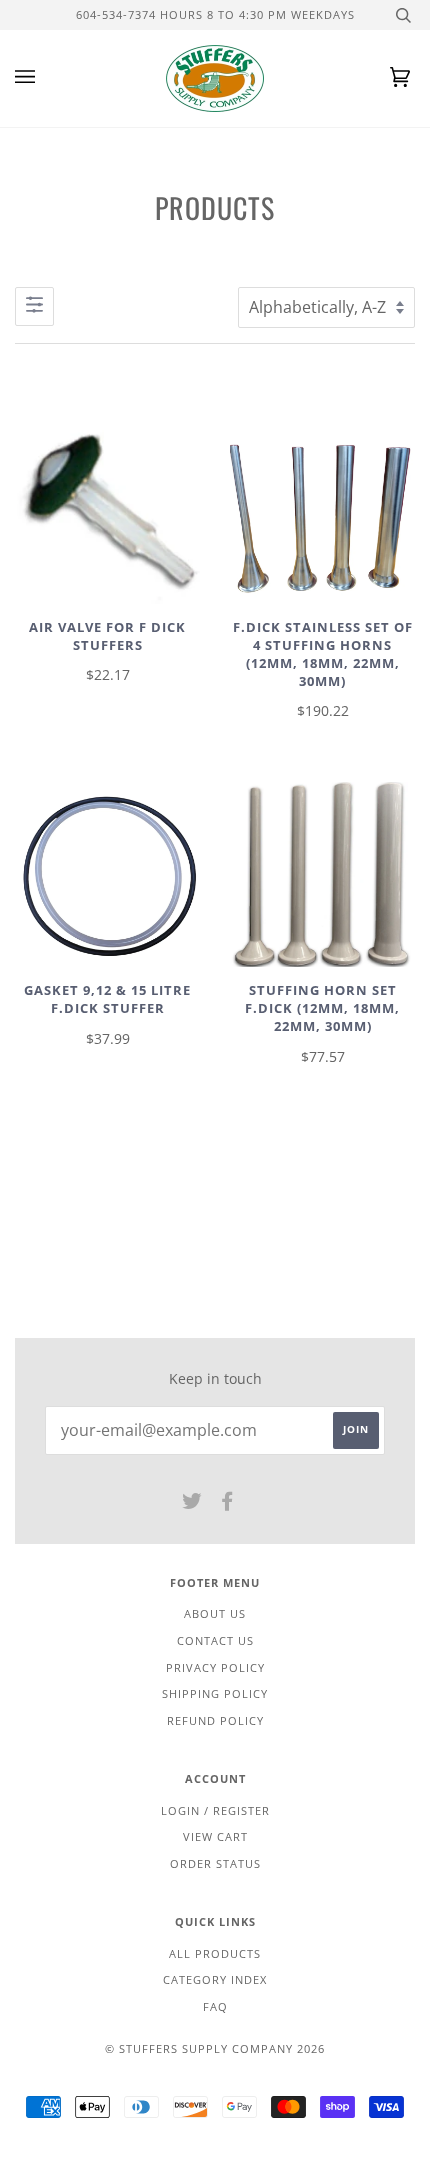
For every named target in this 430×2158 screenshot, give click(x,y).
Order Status (215, 1863)
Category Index (215, 1979)
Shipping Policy (215, 1693)
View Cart (215, 1836)
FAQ (215, 2006)
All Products (215, 1953)
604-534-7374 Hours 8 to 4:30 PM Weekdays (215, 14)
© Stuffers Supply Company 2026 (215, 2048)
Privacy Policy (215, 1667)
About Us (215, 1613)
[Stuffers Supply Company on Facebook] (227, 1504)
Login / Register (215, 1810)
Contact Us (215, 1640)
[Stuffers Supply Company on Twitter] (192, 1504)
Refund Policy (215, 1720)
